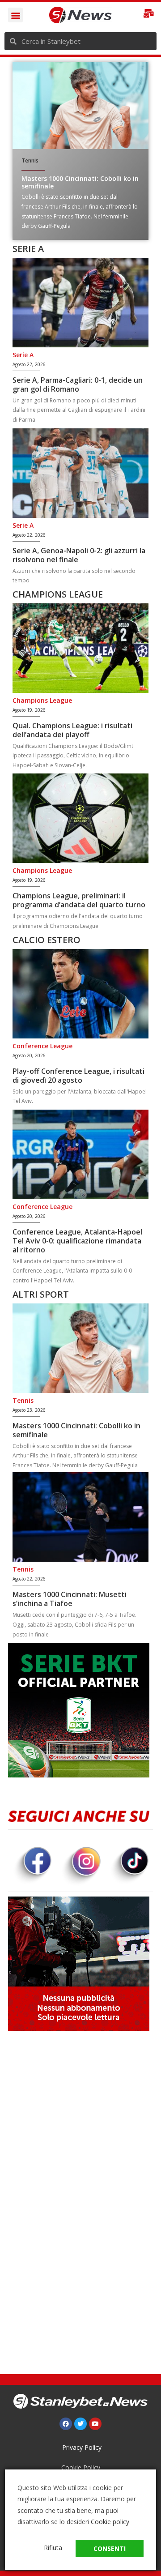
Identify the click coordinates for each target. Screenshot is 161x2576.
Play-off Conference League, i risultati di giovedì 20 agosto (78, 1076)
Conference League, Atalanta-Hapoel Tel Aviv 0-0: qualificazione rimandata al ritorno (77, 1241)
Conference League (42, 1046)
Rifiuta (53, 2548)
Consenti (110, 2548)
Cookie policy (110, 2522)
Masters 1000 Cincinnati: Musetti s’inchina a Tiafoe (70, 1599)
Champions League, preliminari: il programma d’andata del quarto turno (79, 900)
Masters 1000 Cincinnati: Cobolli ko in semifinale (80, 182)
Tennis (30, 160)
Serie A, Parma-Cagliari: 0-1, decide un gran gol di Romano (78, 384)
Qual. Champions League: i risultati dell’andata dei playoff (72, 730)
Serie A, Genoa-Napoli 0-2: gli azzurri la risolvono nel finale (79, 555)
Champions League (42, 700)
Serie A (23, 355)
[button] (15, 15)
